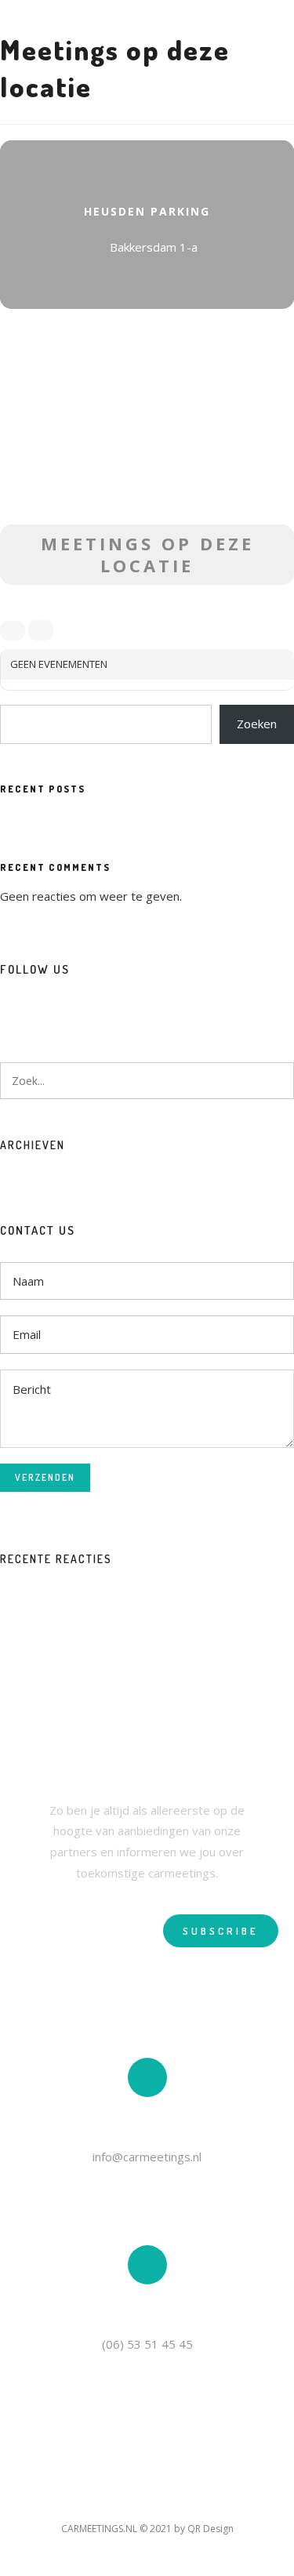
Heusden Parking (147, 211)
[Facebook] (12, 1010)
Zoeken (257, 724)
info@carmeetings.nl (147, 2157)
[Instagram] (40, 1010)
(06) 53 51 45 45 (147, 2344)
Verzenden (45, 1477)
